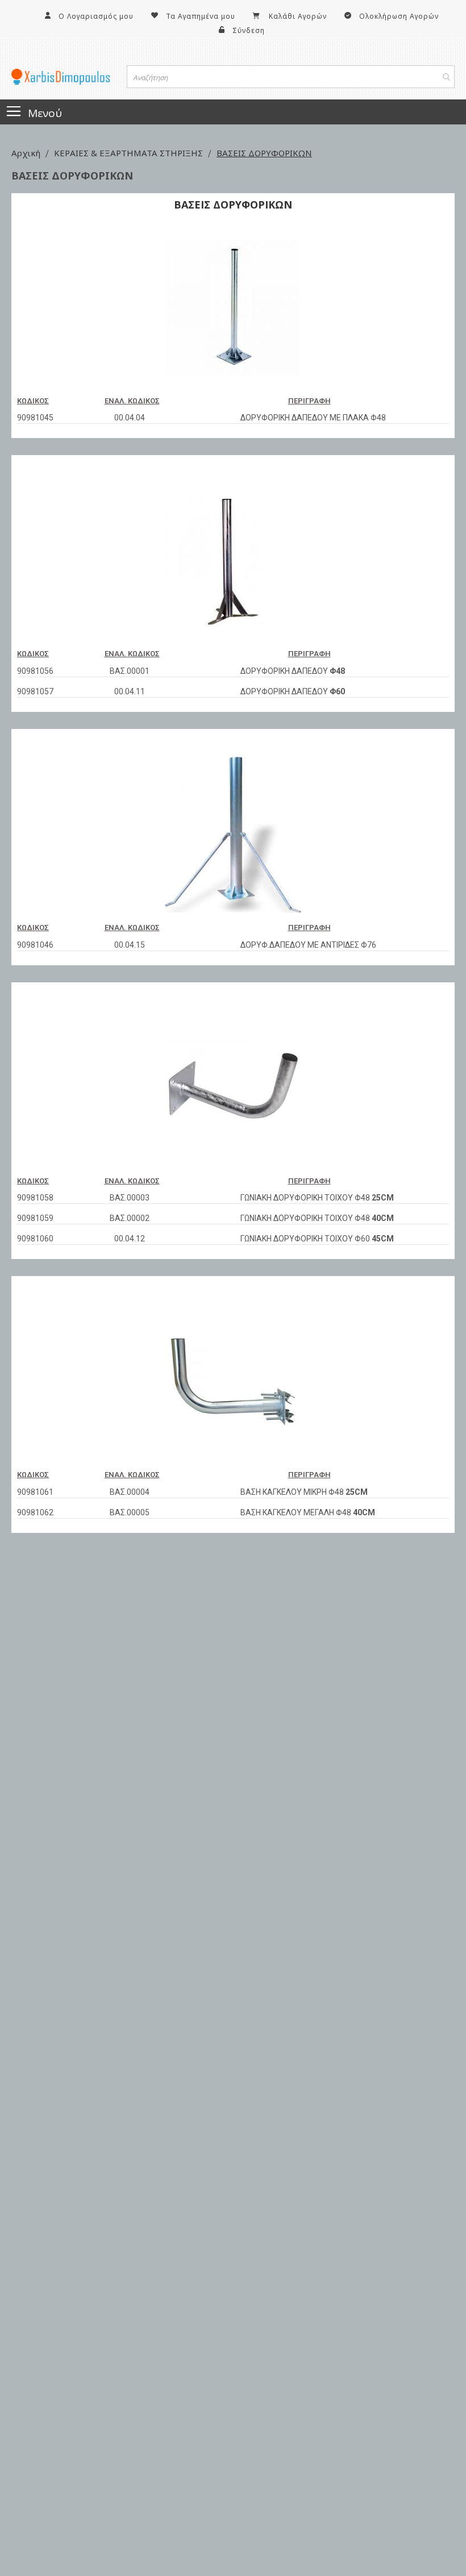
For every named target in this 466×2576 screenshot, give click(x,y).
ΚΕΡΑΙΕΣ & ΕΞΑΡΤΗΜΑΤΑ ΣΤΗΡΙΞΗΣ (130, 153)
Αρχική (27, 153)
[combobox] (291, 77)
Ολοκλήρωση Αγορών (399, 16)
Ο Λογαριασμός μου (96, 16)
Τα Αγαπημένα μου (201, 16)
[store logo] (61, 77)
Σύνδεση (249, 30)
